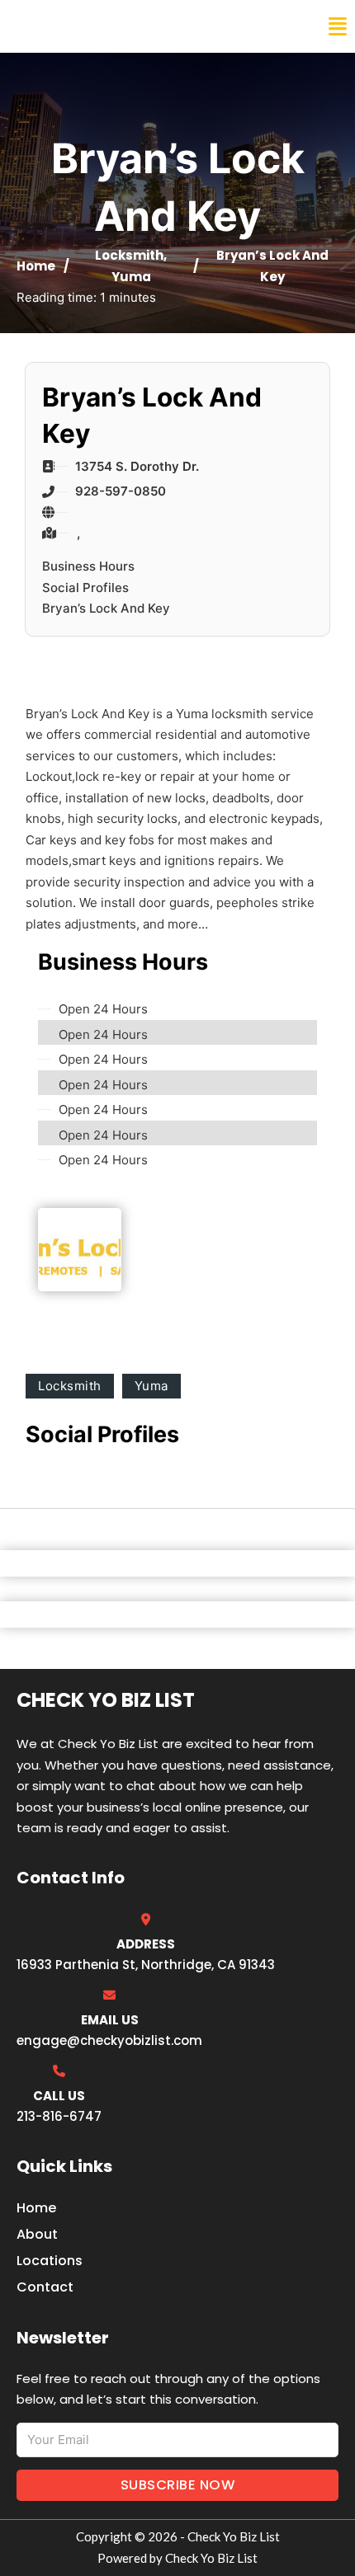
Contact (45, 2287)
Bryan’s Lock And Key (106, 608)
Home (36, 266)
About (37, 2234)
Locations (50, 2261)
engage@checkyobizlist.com (109, 2040)
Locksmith (129, 255)
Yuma (131, 277)
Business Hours (88, 566)
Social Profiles (85, 588)
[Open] (338, 27)
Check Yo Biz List (84, 26)
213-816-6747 (59, 2116)
